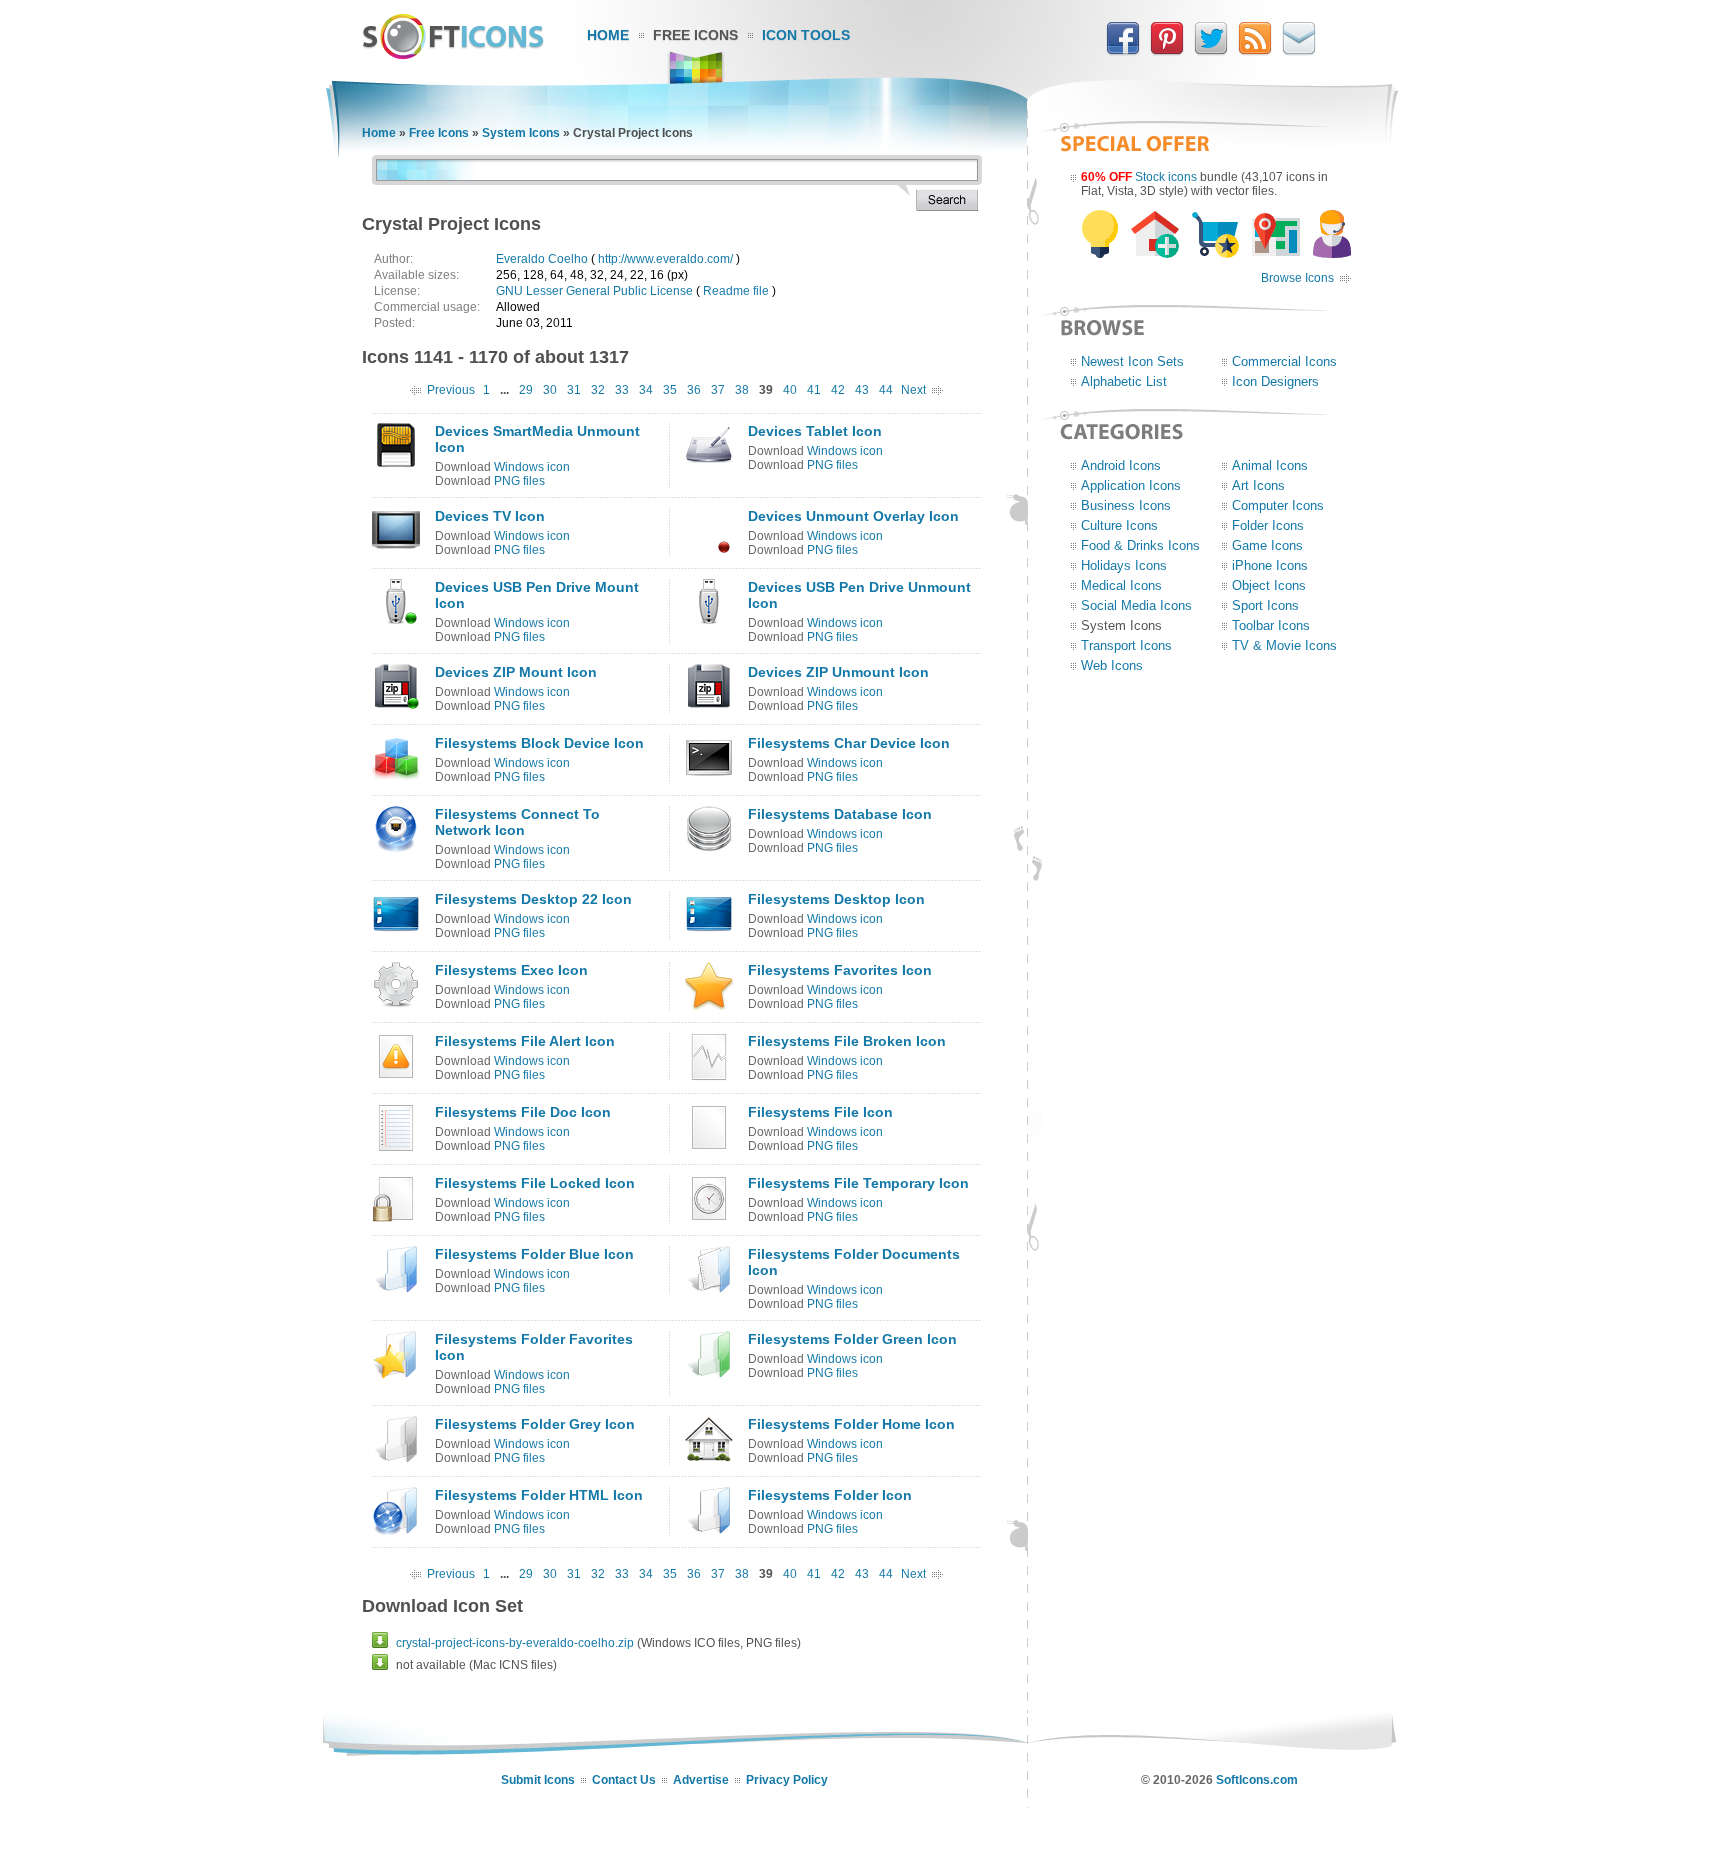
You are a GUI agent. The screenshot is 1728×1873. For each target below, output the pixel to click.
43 (862, 390)
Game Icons (1267, 545)
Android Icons (1121, 465)
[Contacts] (1299, 51)
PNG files (519, 481)
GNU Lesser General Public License (594, 291)
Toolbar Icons (1271, 625)
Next (913, 390)
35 (670, 390)
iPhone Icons (1270, 565)
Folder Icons (1268, 525)
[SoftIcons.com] (453, 55)
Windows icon (532, 467)
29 (526, 390)
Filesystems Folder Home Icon (851, 1424)
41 (814, 390)
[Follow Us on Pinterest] (1167, 51)
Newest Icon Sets (1132, 361)
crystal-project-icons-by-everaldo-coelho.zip (515, 1643)
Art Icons (1258, 485)
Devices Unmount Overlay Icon (853, 516)
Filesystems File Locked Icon (535, 1183)
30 (550, 390)
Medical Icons (1121, 585)
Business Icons (1126, 505)
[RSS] (1255, 51)
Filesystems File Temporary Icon (858, 1183)
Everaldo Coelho (542, 259)
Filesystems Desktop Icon (836, 899)
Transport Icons (1126, 645)
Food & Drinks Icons (1140, 545)
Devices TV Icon (490, 516)
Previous (451, 390)
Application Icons (1131, 485)
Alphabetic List (1124, 381)
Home (608, 35)
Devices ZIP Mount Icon (516, 672)
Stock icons (1166, 177)
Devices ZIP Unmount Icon (838, 672)
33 (622, 390)
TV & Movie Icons (1284, 645)
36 (694, 390)
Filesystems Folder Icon (830, 1495)
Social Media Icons (1136, 605)
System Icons (521, 133)
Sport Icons (1265, 605)
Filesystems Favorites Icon (840, 970)
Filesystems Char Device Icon (849, 743)
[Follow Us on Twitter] (1211, 51)
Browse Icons (1297, 278)
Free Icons (695, 35)
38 (742, 390)
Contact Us (624, 1780)
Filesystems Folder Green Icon (852, 1339)
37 (718, 390)
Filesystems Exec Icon (511, 970)
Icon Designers (1275, 381)
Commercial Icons (1284, 361)
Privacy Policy (787, 1780)
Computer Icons (1278, 505)
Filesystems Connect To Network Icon (517, 822)
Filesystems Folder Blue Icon (534, 1254)
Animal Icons (1270, 465)
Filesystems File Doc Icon (523, 1112)
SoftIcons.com (1257, 1780)
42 (838, 390)
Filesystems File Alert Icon (525, 1041)
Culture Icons (1119, 525)
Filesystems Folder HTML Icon (539, 1495)
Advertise (701, 1780)
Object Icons (1269, 585)
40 (790, 390)
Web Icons (1112, 665)
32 (598, 390)
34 (646, 390)
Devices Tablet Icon (815, 431)
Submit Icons (538, 1780)
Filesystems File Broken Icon (847, 1041)
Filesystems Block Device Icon (539, 743)
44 (886, 390)
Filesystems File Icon (820, 1112)
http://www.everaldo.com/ (665, 259)
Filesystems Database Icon (840, 814)
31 (574, 390)
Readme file (736, 291)
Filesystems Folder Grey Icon (535, 1424)
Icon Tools (806, 35)
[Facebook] (1123, 51)
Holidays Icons (1124, 565)
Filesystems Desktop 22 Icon (533, 899)
